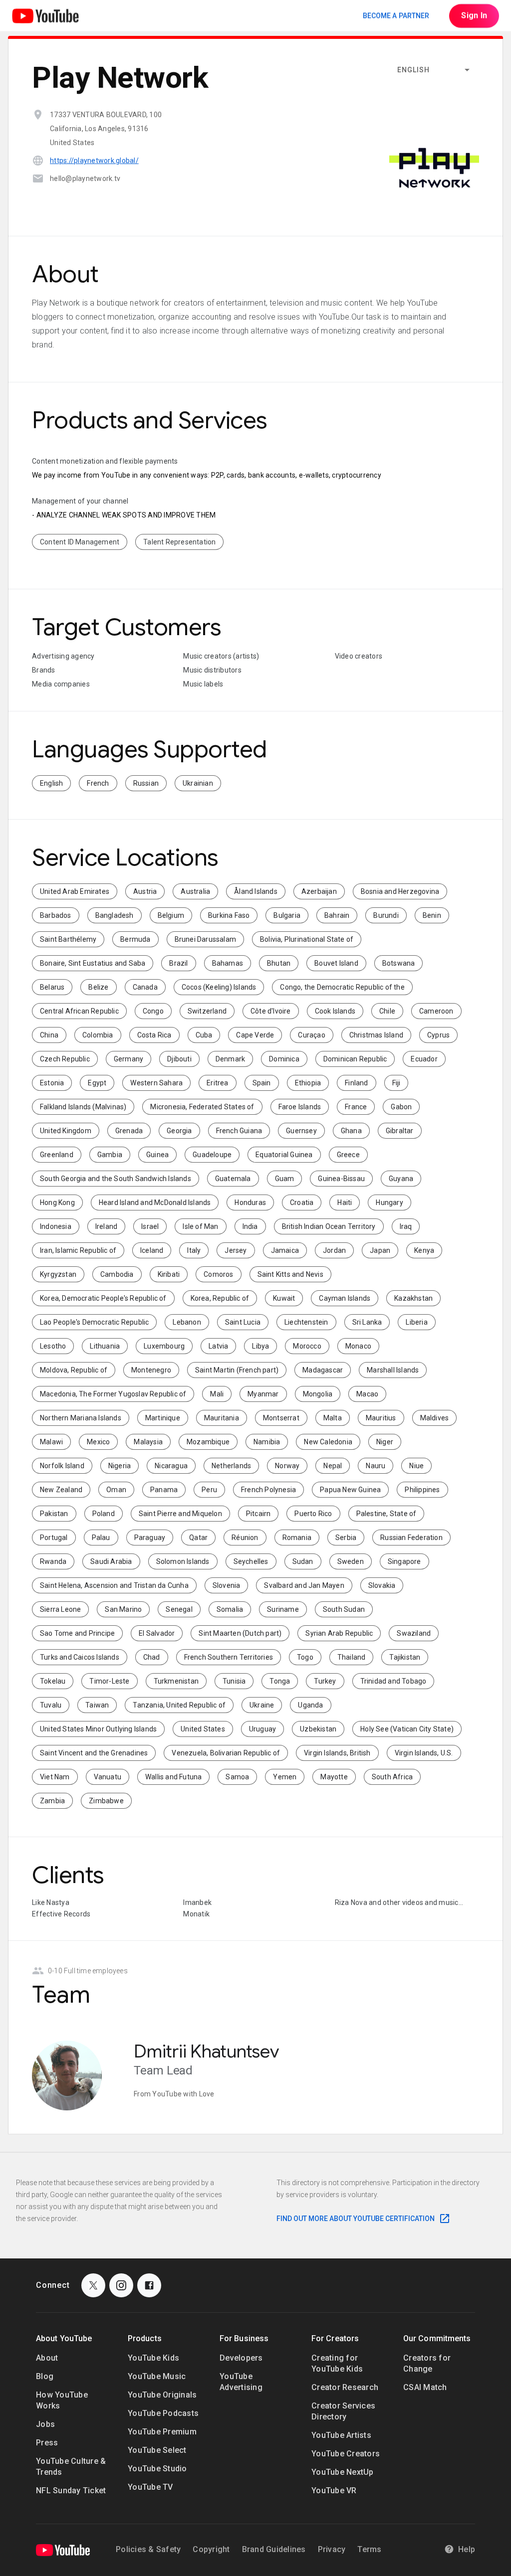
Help (467, 2549)
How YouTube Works (62, 2400)
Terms (369, 2549)
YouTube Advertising (241, 2382)
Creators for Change (427, 2363)
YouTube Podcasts (163, 2413)
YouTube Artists (341, 2435)
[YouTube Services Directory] (45, 16)
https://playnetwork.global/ (94, 161)
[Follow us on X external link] (93, 2285)
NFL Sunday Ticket (71, 2490)
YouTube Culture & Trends (71, 2467)
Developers (241, 2358)
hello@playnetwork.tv (85, 178)
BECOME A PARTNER (396, 15)
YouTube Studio (157, 2469)
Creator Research (345, 2387)
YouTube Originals (162, 2395)
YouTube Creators (346, 2454)
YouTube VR (334, 2490)
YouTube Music (157, 2376)
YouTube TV (150, 2487)
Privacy (332, 2549)
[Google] (63, 2550)
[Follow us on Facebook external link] (149, 2285)
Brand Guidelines (274, 2549)
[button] (434, 70)
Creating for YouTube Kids (337, 2363)
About (47, 2358)
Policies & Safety (148, 2549)
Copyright (211, 2549)
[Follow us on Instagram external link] (121, 2285)
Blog (45, 2376)
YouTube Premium (162, 2432)
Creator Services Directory (343, 2411)
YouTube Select (157, 2450)
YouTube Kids (153, 2358)
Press (47, 2443)
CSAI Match (425, 2387)
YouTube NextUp (343, 2472)
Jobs (45, 2424)
